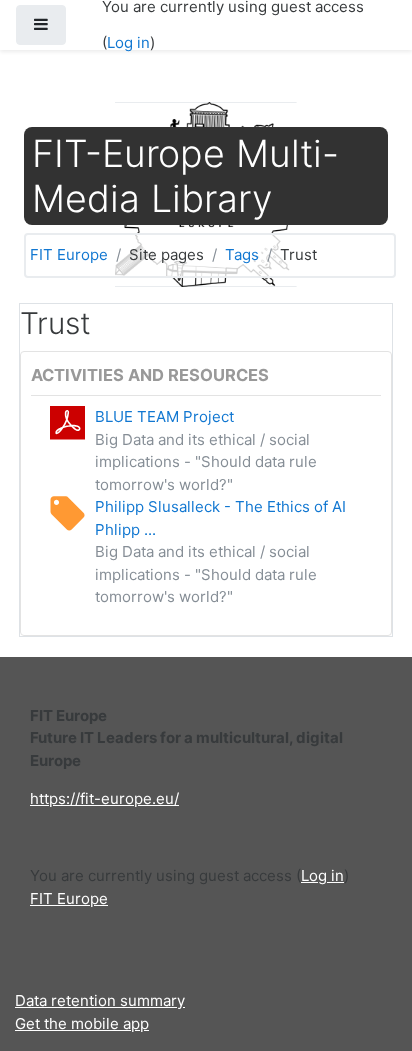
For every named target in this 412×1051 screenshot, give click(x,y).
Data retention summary (100, 1000)
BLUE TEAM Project (164, 416)
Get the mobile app (82, 1023)
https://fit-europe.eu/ (104, 798)
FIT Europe (69, 254)
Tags (242, 254)
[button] (367, 953)
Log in (128, 42)
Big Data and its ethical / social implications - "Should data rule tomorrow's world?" (206, 462)
